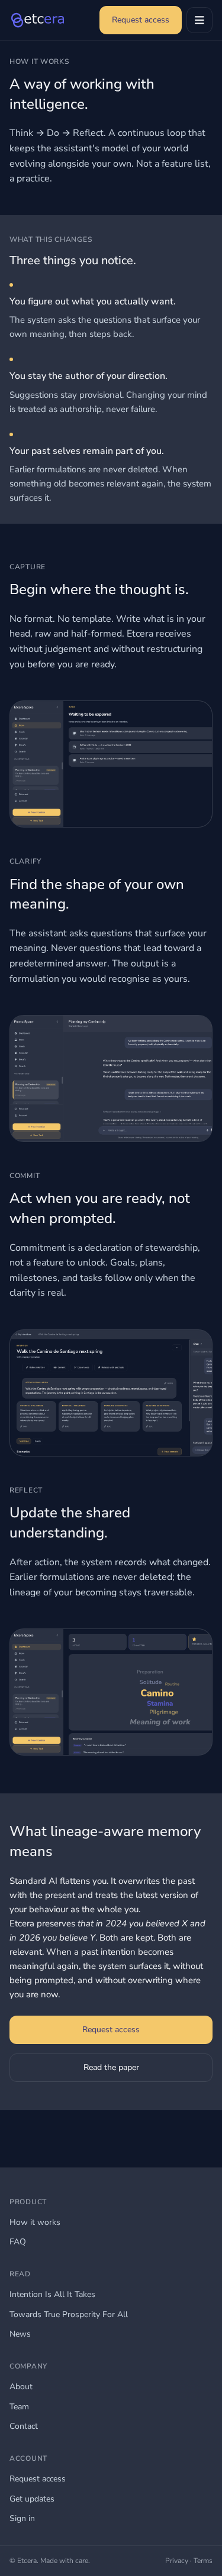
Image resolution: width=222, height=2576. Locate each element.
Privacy (177, 2561)
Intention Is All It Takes (52, 2294)
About (21, 2387)
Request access (141, 20)
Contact (24, 2426)
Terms (203, 2561)
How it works (35, 2222)
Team (19, 2407)
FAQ (18, 2242)
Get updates (32, 2499)
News (20, 2334)
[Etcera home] (38, 20)
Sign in (22, 2518)
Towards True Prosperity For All (69, 2314)
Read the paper (111, 2067)
